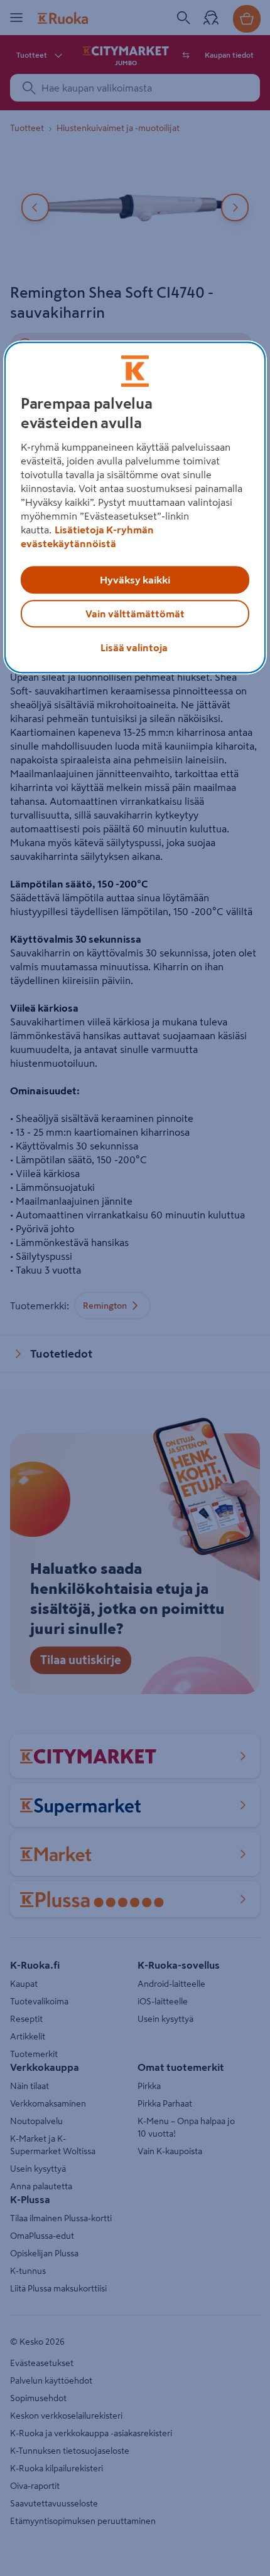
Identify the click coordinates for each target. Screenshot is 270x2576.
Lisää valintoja (134, 648)
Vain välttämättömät (135, 614)
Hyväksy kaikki (135, 580)
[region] (135, 508)
